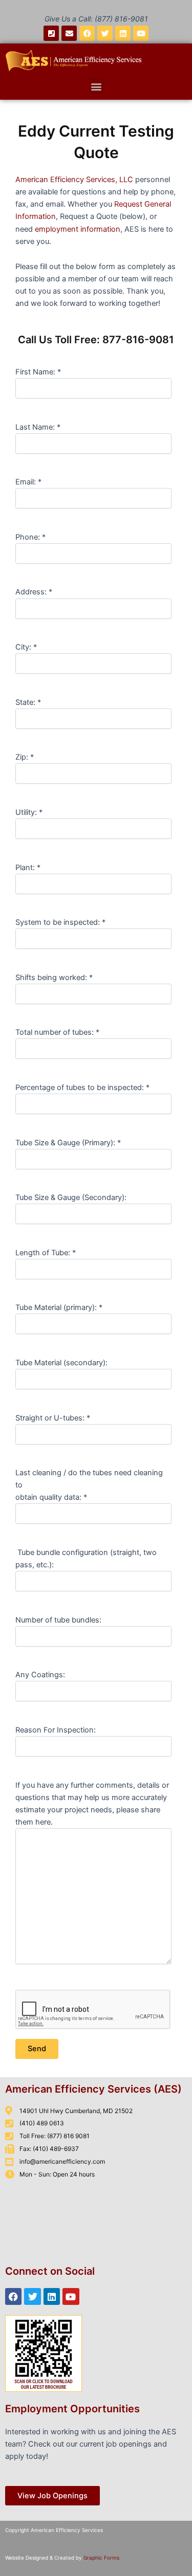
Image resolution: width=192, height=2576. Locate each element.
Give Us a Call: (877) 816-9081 (96, 19)
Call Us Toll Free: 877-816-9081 (96, 340)
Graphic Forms (101, 2558)
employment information (78, 229)
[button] (96, 86)
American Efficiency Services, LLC (74, 180)
